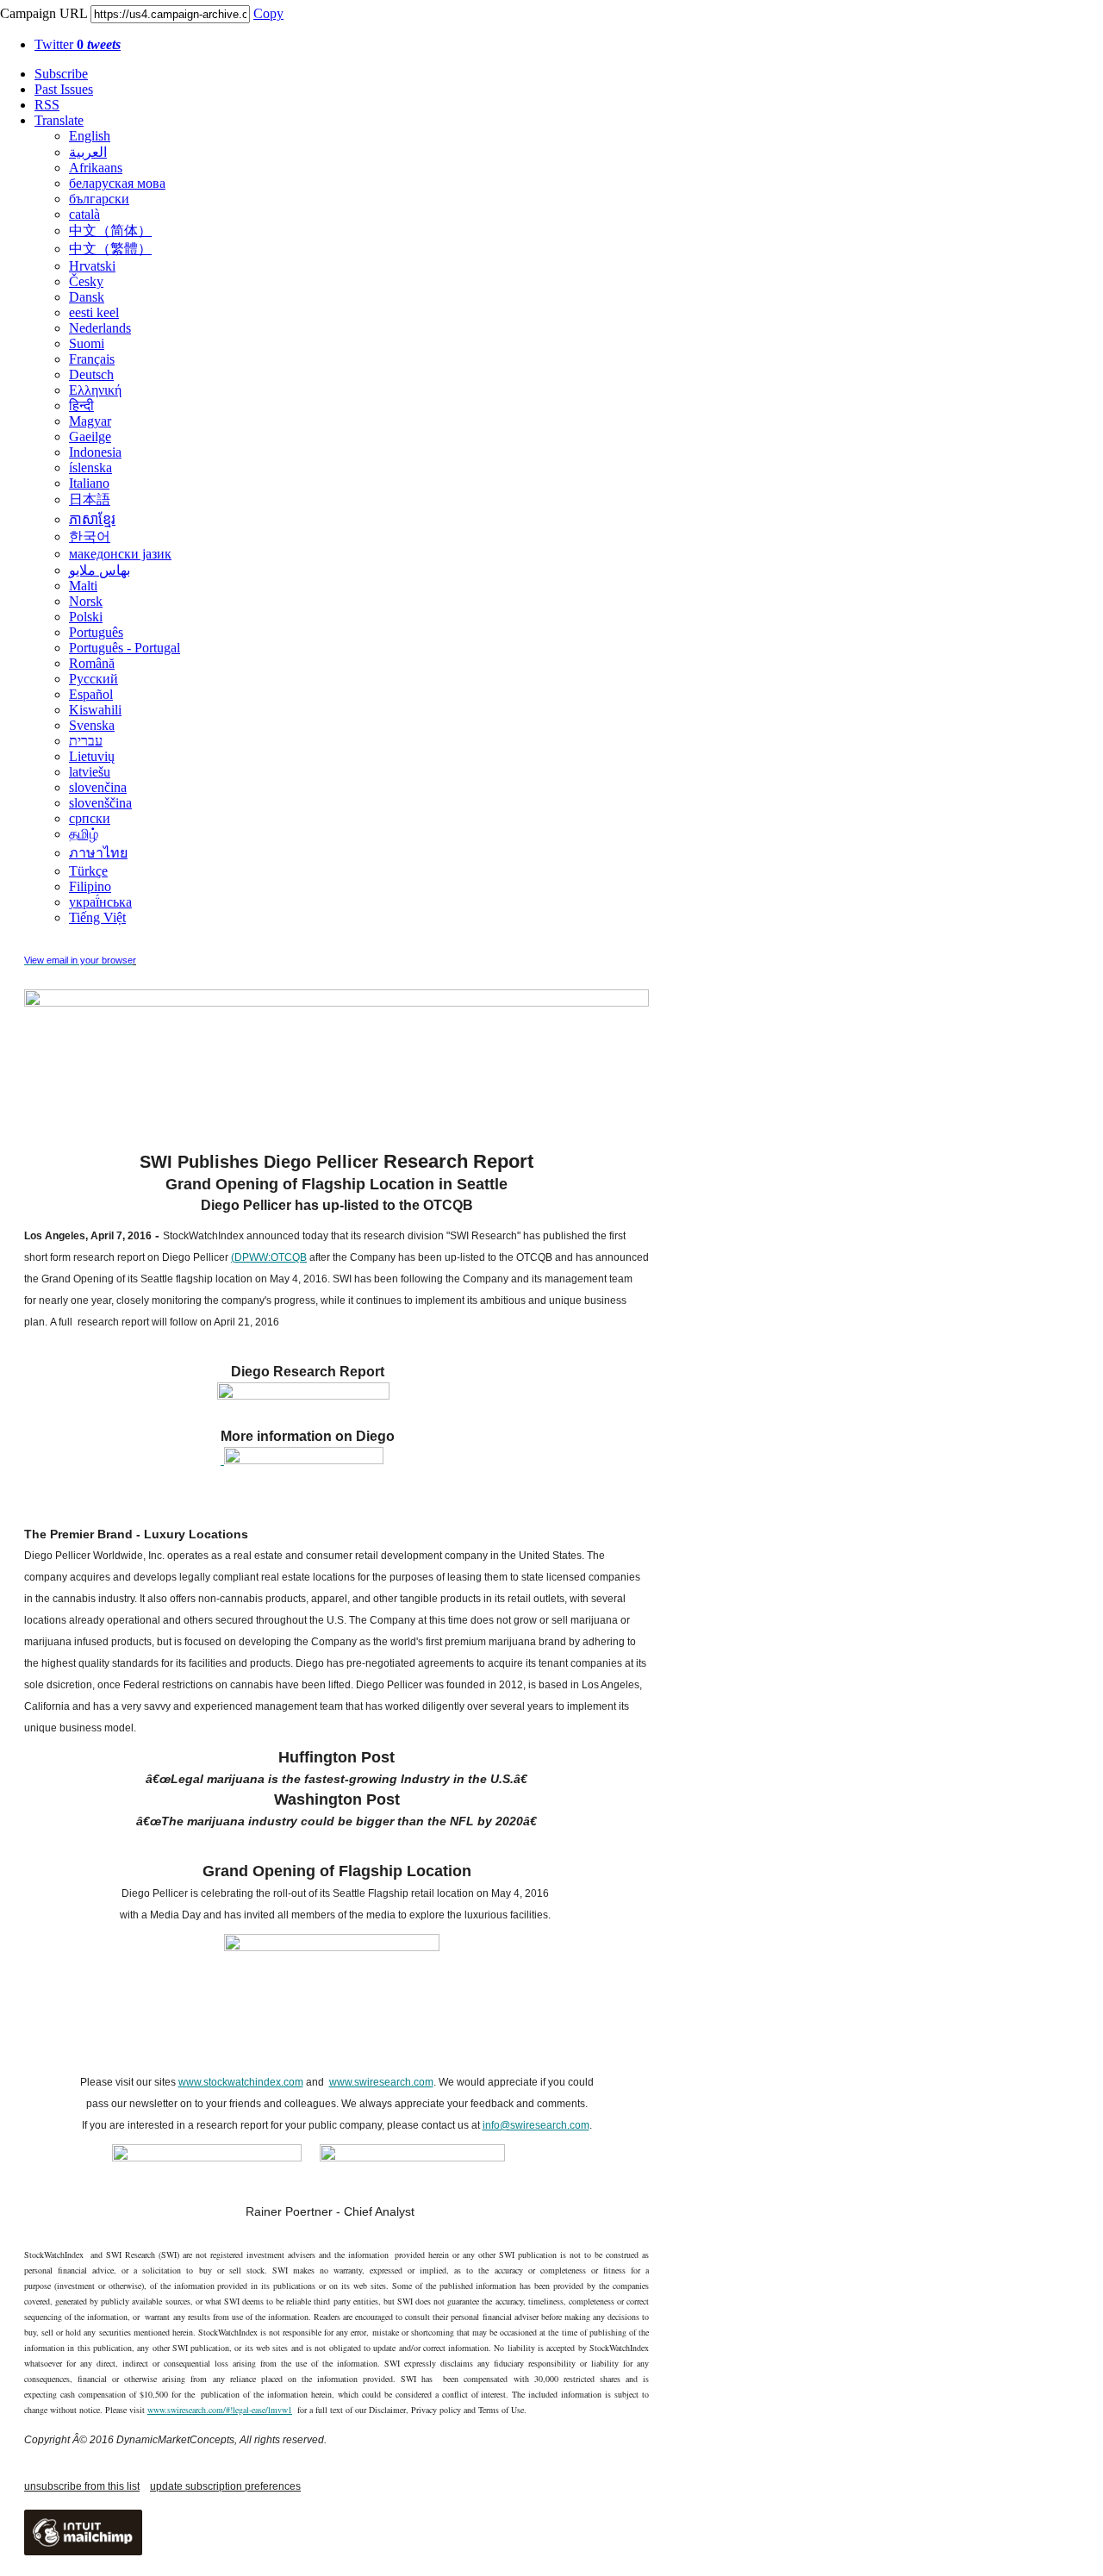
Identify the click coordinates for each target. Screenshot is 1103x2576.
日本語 (90, 499)
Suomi (87, 343)
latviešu (90, 772)
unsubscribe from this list (82, 2486)
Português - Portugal (125, 648)
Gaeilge (90, 437)
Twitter (78, 44)
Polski (86, 617)
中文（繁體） (110, 249)
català (84, 214)
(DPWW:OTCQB (269, 1257)
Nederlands (100, 328)
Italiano (89, 483)
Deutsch (91, 374)
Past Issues (64, 89)
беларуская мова (117, 183)
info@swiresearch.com (536, 2125)
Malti (83, 586)
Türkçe (88, 871)
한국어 (90, 536)
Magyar (90, 421)
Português (96, 632)
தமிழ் (84, 834)
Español (91, 694)
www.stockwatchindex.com (241, 2082)
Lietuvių (92, 756)
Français (92, 359)
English (90, 136)
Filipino (90, 886)
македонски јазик (120, 554)
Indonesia (95, 452)
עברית (86, 741)
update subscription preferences (225, 2486)
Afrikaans (96, 168)
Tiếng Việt (97, 917)
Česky (86, 281)
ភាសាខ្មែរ (92, 519)
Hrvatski (92, 266)
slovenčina (98, 787)
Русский (93, 679)
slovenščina (100, 803)
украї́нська (100, 902)
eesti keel (94, 312)
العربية (88, 152)
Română (92, 663)
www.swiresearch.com (381, 2082)
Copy (268, 13)
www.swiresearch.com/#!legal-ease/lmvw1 (220, 2410)
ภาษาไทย (98, 853)
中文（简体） (110, 231)
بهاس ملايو (100, 570)
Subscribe (61, 74)
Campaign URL (44, 13)
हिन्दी (81, 405)
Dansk (87, 297)
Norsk (86, 601)
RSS (47, 105)
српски (90, 818)
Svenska (92, 725)
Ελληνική (95, 390)
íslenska (90, 468)
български (99, 199)
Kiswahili (95, 710)
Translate (59, 120)
